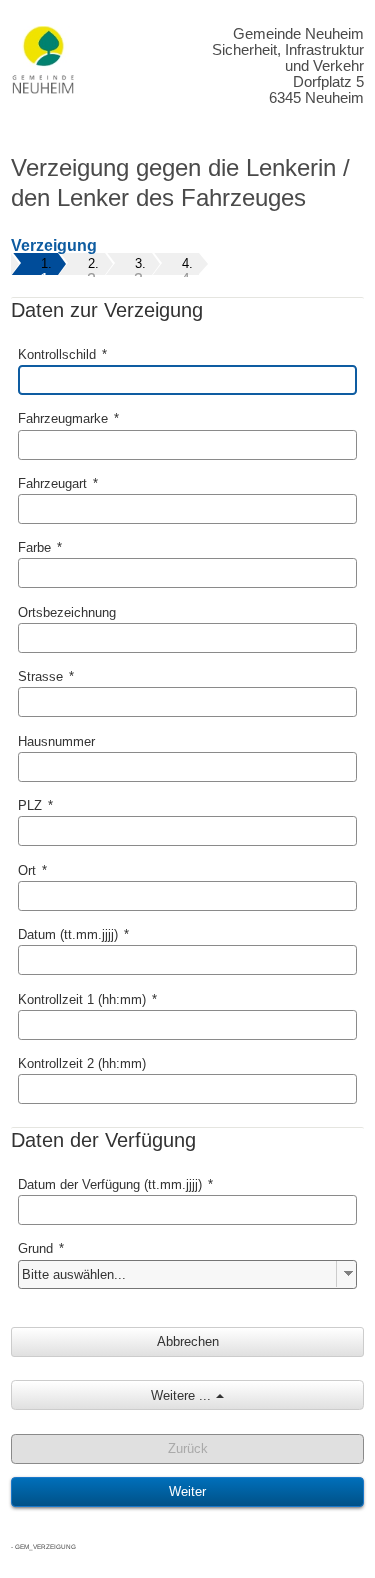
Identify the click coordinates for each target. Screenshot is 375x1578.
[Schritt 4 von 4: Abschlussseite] (185, 262)
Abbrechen (188, 1341)
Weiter (187, 1491)
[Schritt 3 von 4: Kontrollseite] (138, 262)
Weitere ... (181, 1395)
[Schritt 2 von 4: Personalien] (91, 262)
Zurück (188, 1448)
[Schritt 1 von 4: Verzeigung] (44, 262)
